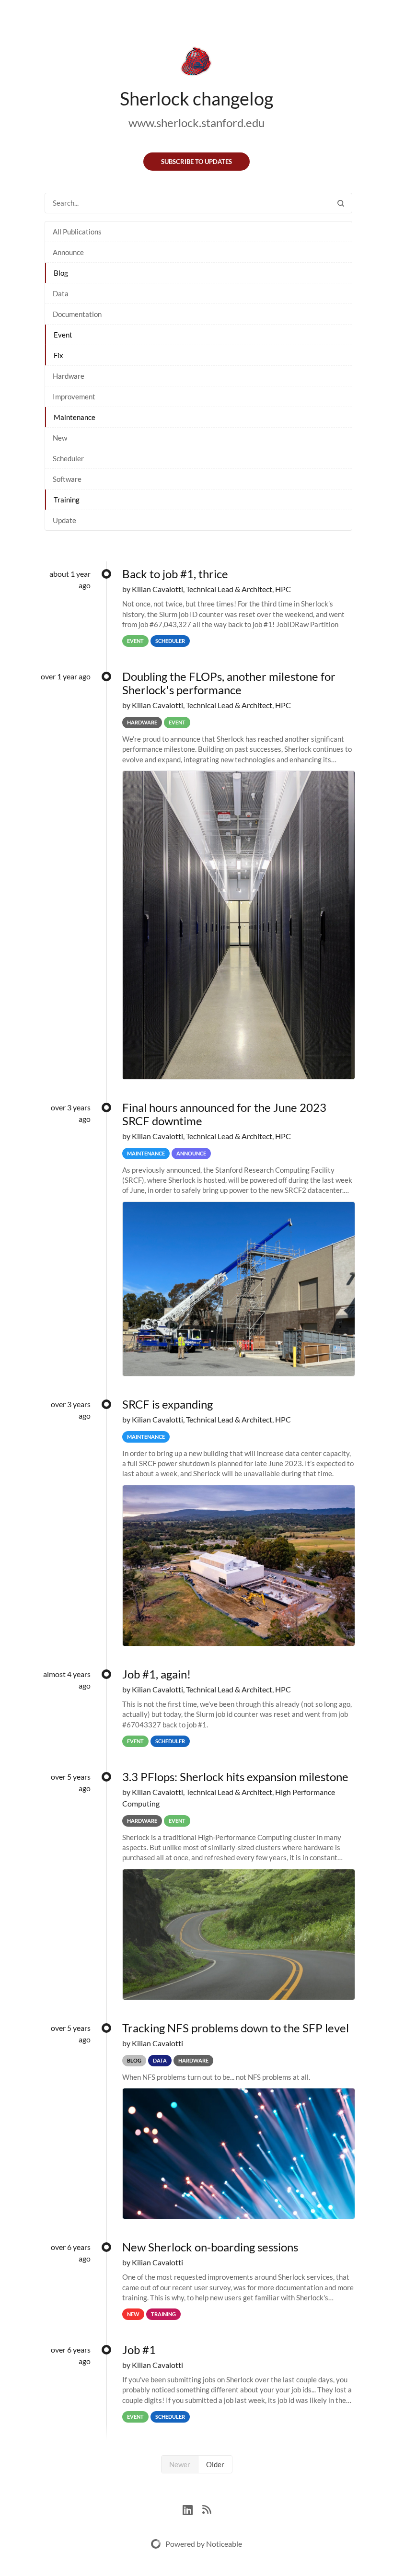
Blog (61, 273)
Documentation (77, 314)
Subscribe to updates (196, 162)
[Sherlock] (196, 63)
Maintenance (75, 417)
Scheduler (68, 458)
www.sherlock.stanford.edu (196, 122)
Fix (58, 355)
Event (63, 335)
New (60, 438)
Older (215, 2464)
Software (67, 479)
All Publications (77, 232)
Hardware (69, 376)
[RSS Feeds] (207, 2509)
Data (61, 293)
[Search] (341, 203)
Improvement (74, 396)
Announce (68, 252)
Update (64, 520)
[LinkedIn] (192, 2509)
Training (67, 500)
